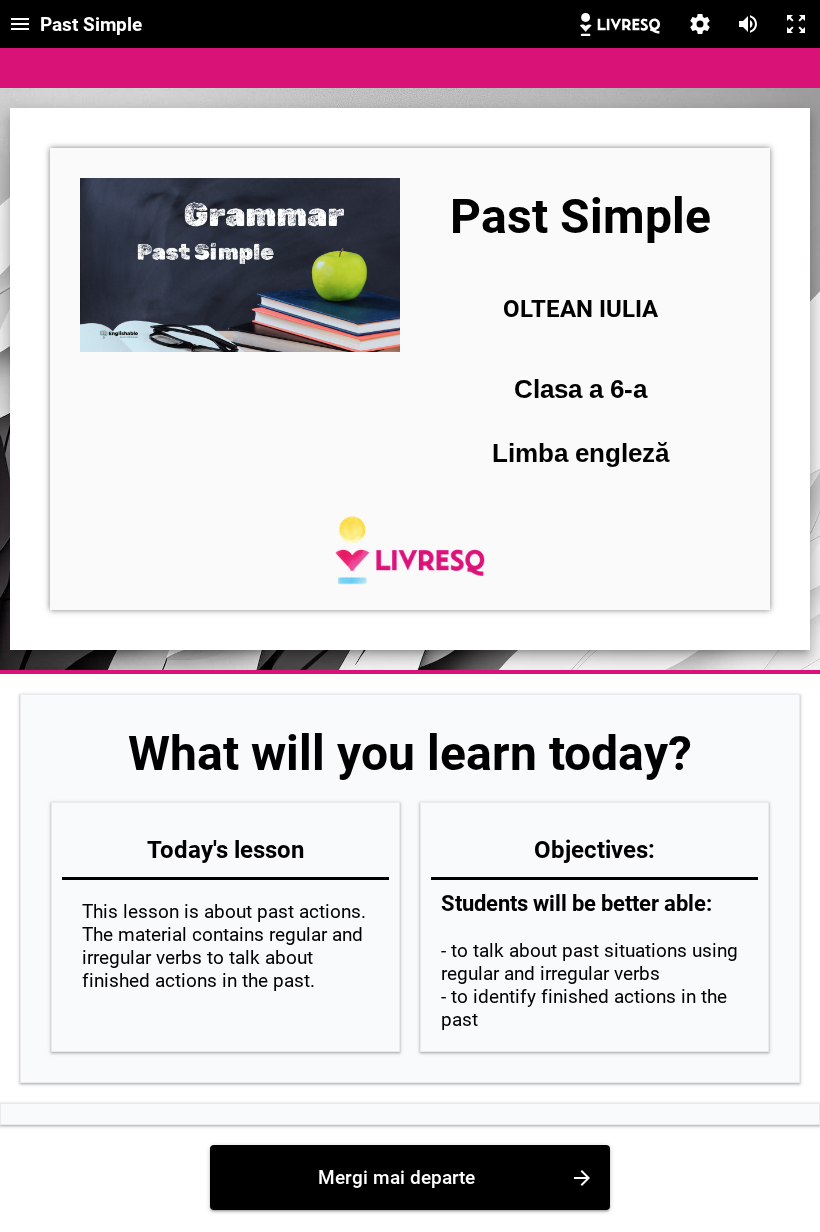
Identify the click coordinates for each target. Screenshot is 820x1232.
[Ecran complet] (796, 24)
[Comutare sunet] (748, 24)
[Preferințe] (700, 24)
